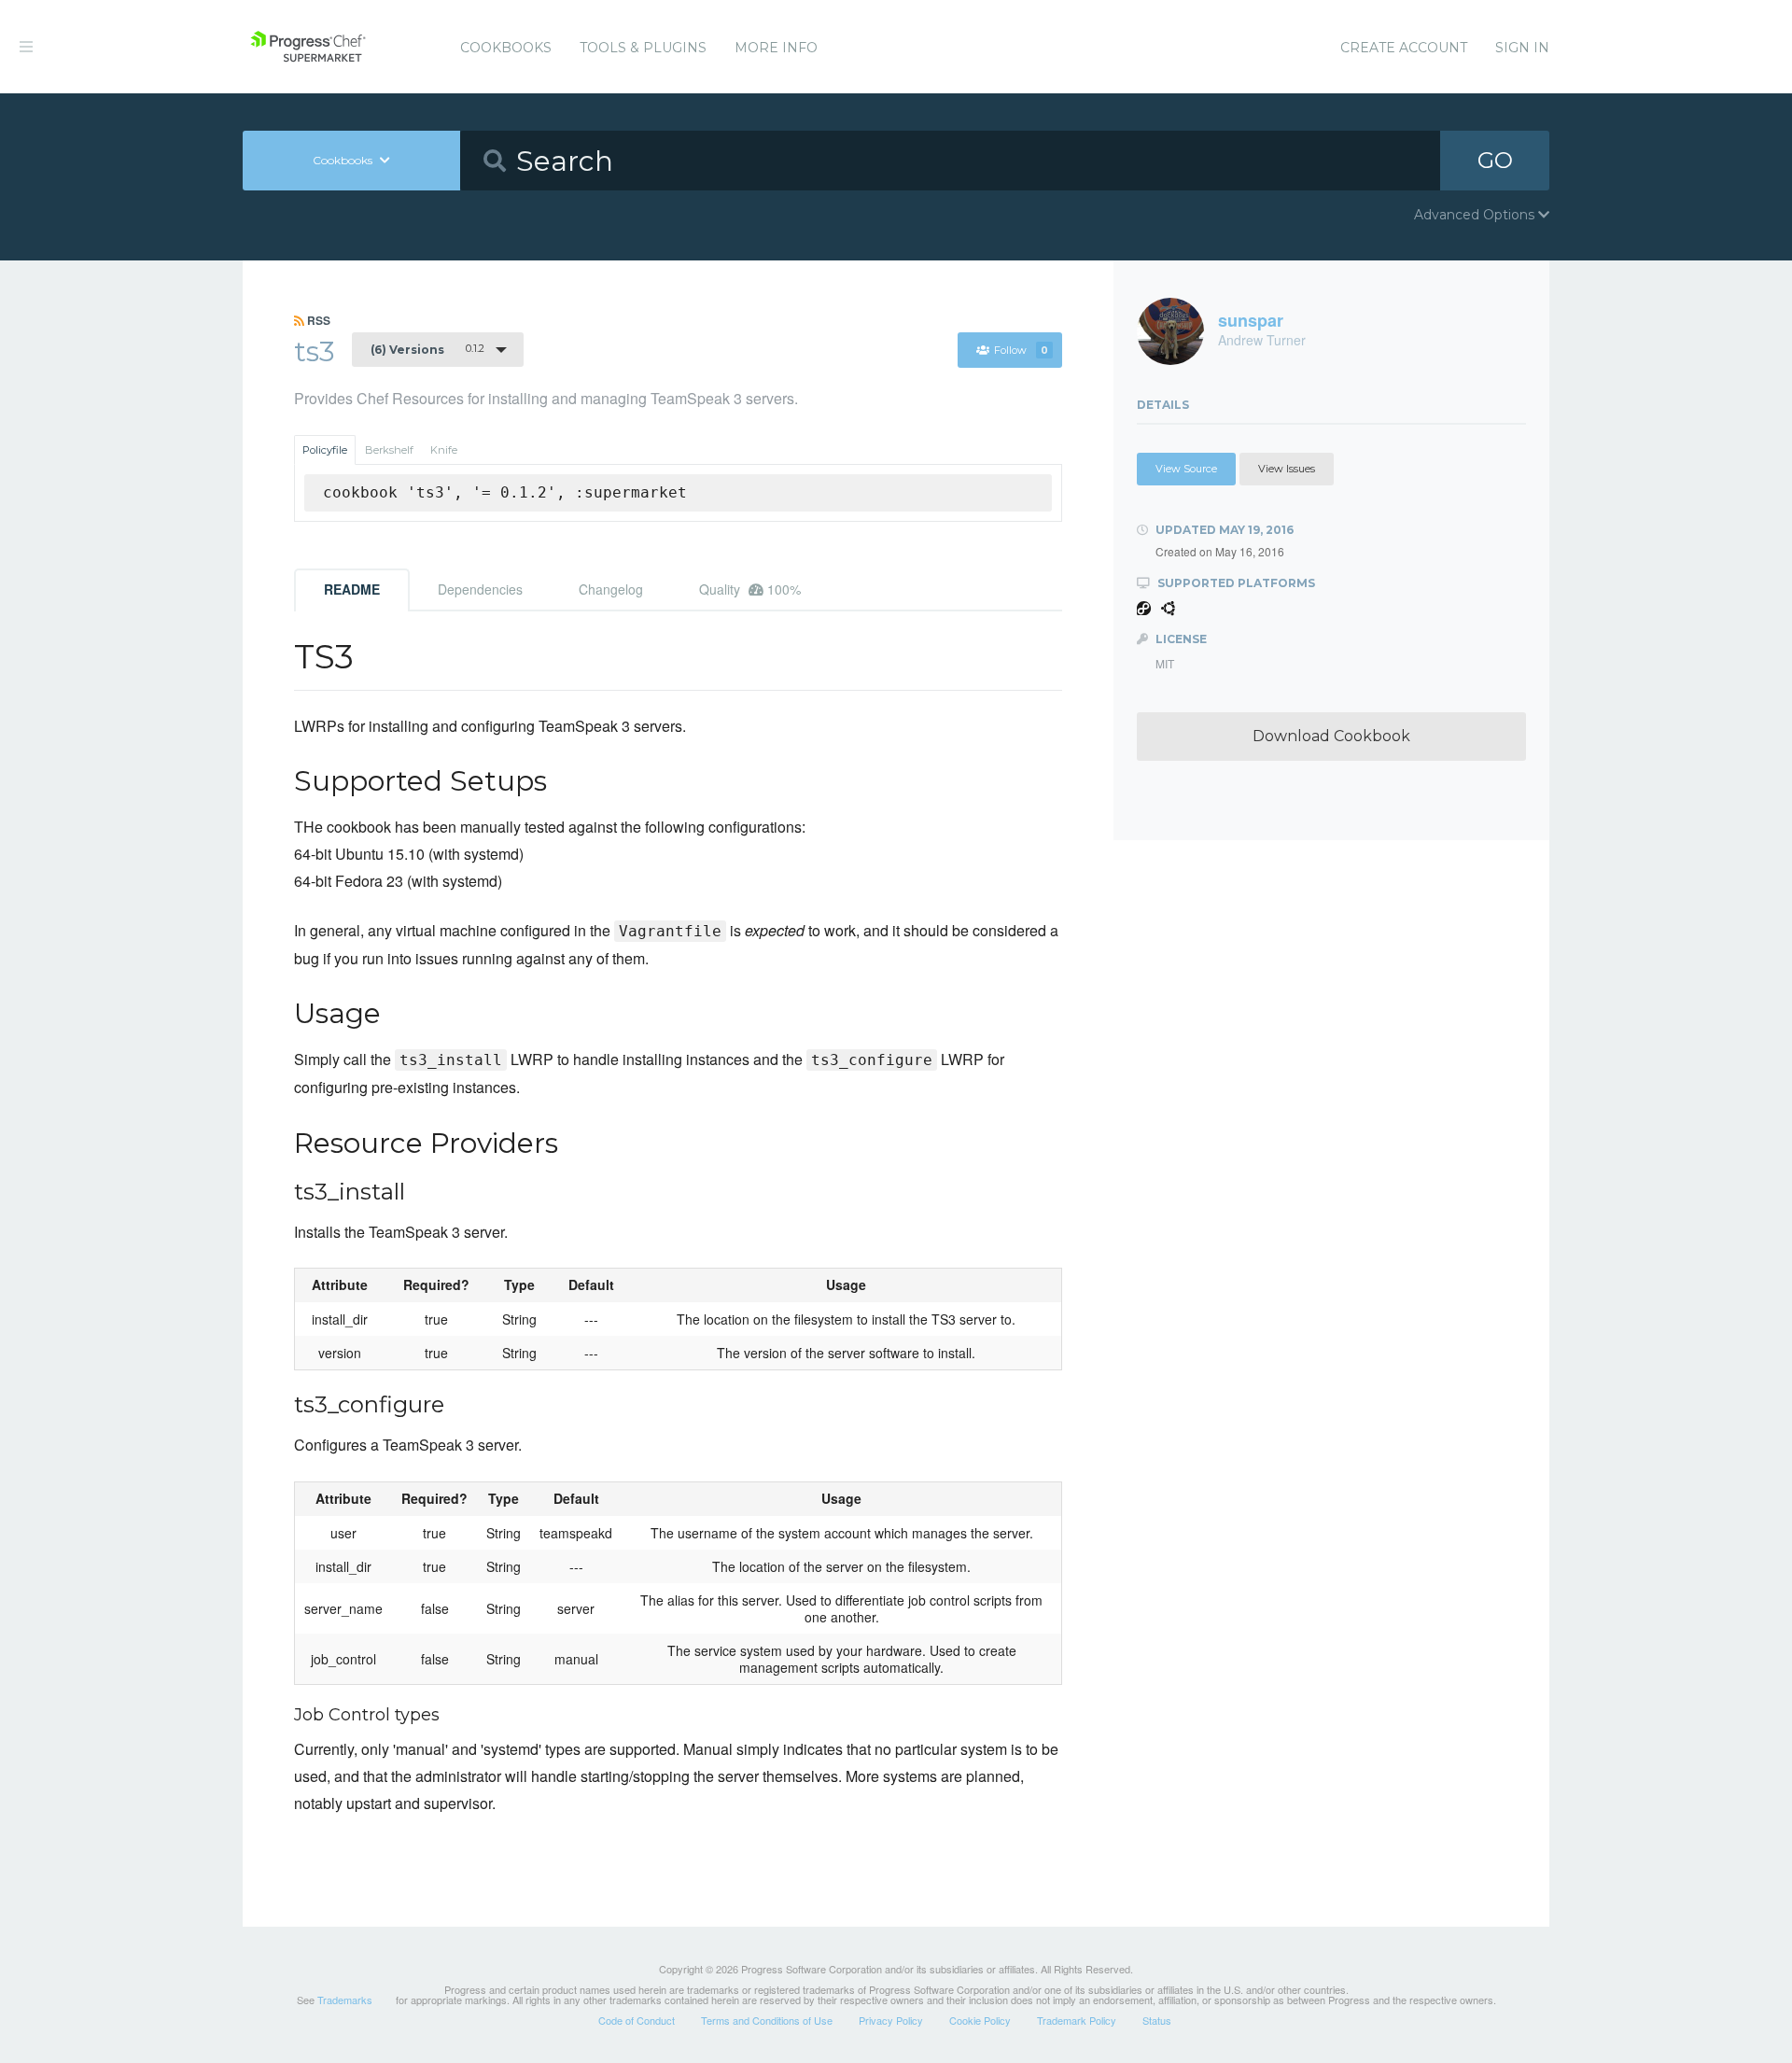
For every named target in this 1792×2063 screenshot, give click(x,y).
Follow (1021, 350)
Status (1157, 2020)
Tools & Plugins (643, 48)
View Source (1186, 469)
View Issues (1287, 469)
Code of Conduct (637, 2020)
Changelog (611, 589)
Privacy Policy (891, 2020)
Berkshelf (389, 450)
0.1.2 (427, 349)
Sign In (1522, 48)
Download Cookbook (1331, 736)
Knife (444, 450)
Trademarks (345, 2000)
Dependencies (480, 589)
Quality (750, 589)
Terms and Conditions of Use (767, 2020)
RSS (317, 320)
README (352, 589)
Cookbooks (506, 48)
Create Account (1404, 48)
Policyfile (325, 450)
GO (1495, 160)
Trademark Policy (1077, 2020)
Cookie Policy (980, 2020)
